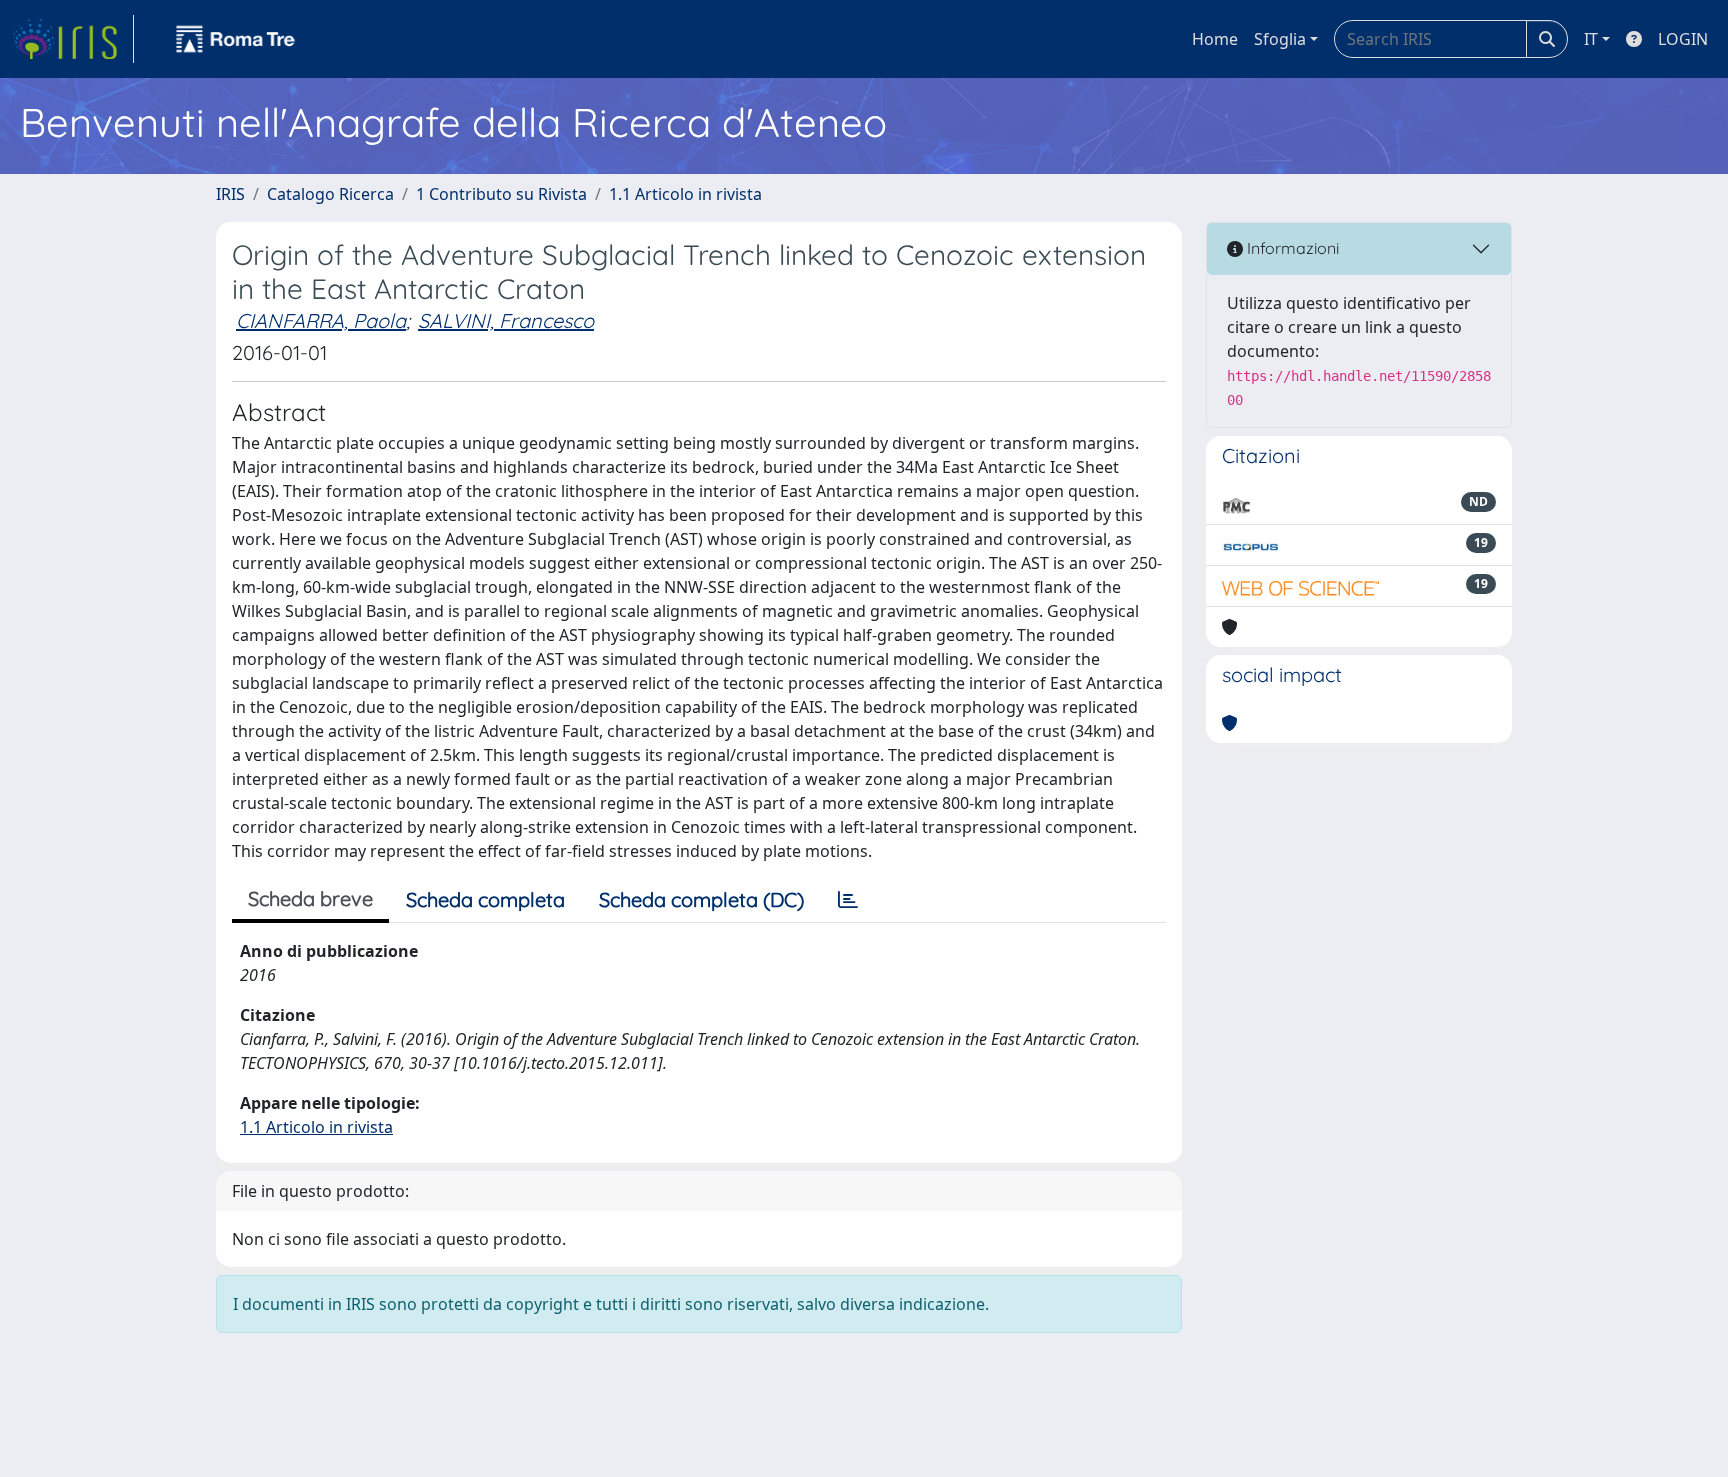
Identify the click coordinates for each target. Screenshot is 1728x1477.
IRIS (230, 194)
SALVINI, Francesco (506, 320)
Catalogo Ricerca (330, 194)
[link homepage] (73, 39)
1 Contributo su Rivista (501, 194)
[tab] (848, 900)
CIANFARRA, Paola (321, 320)
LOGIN (1683, 39)
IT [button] (1591, 39)
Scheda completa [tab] (485, 899)
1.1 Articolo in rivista (685, 194)
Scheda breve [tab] (310, 898)
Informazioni (1291, 248)
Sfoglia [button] (1280, 39)
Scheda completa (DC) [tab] (701, 899)
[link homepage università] (236, 39)
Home (1215, 39)
